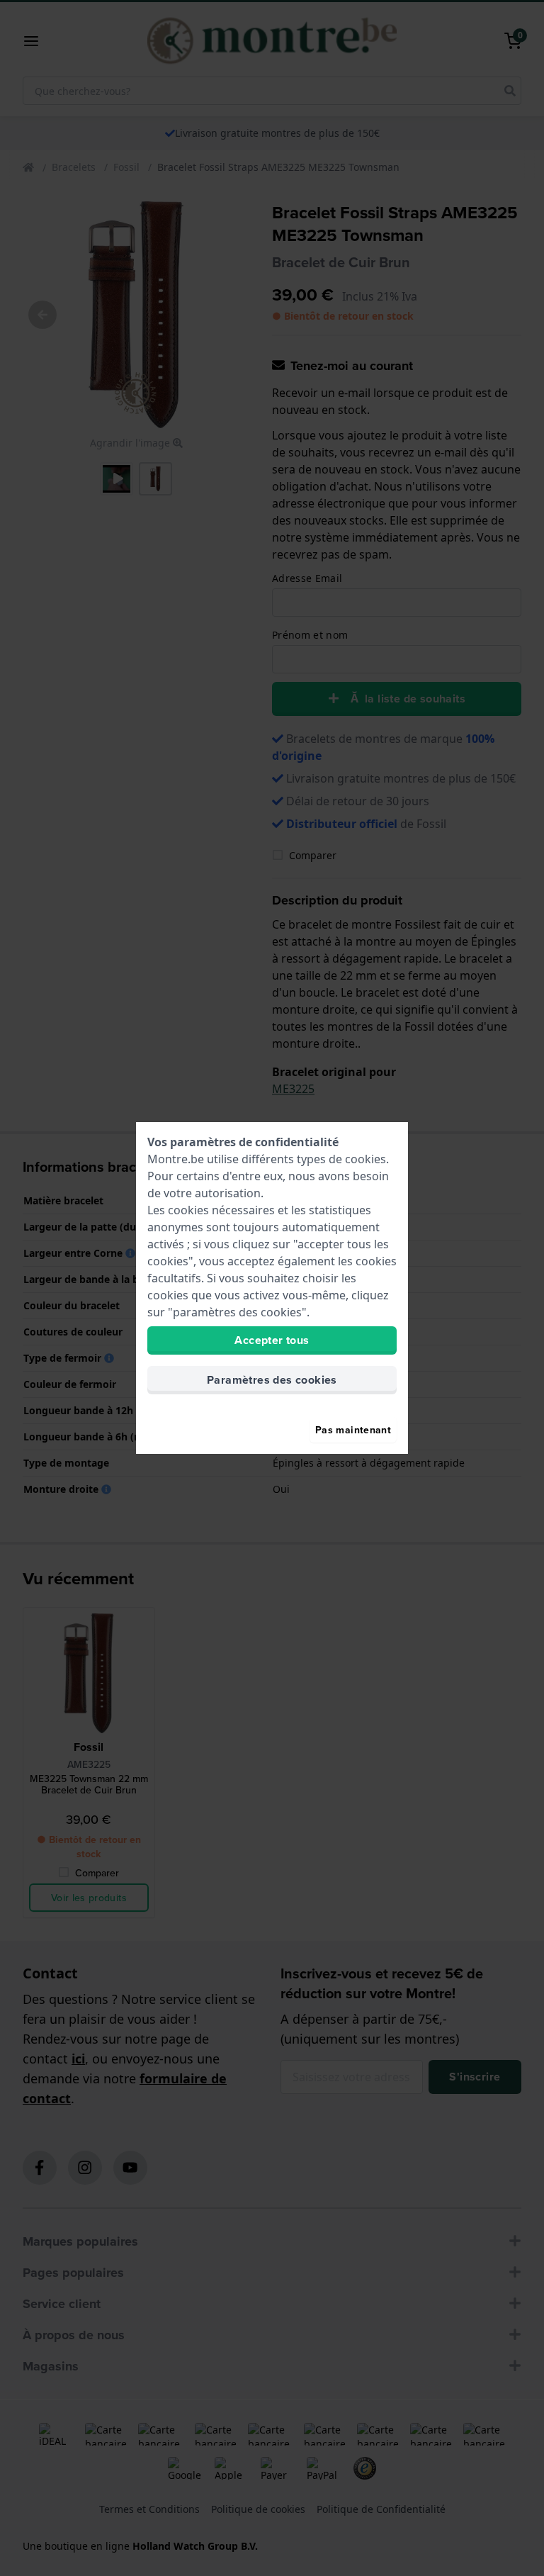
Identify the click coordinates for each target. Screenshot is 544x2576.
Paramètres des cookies (272, 1380)
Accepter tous (272, 1340)
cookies (365, 1159)
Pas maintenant (353, 1430)
